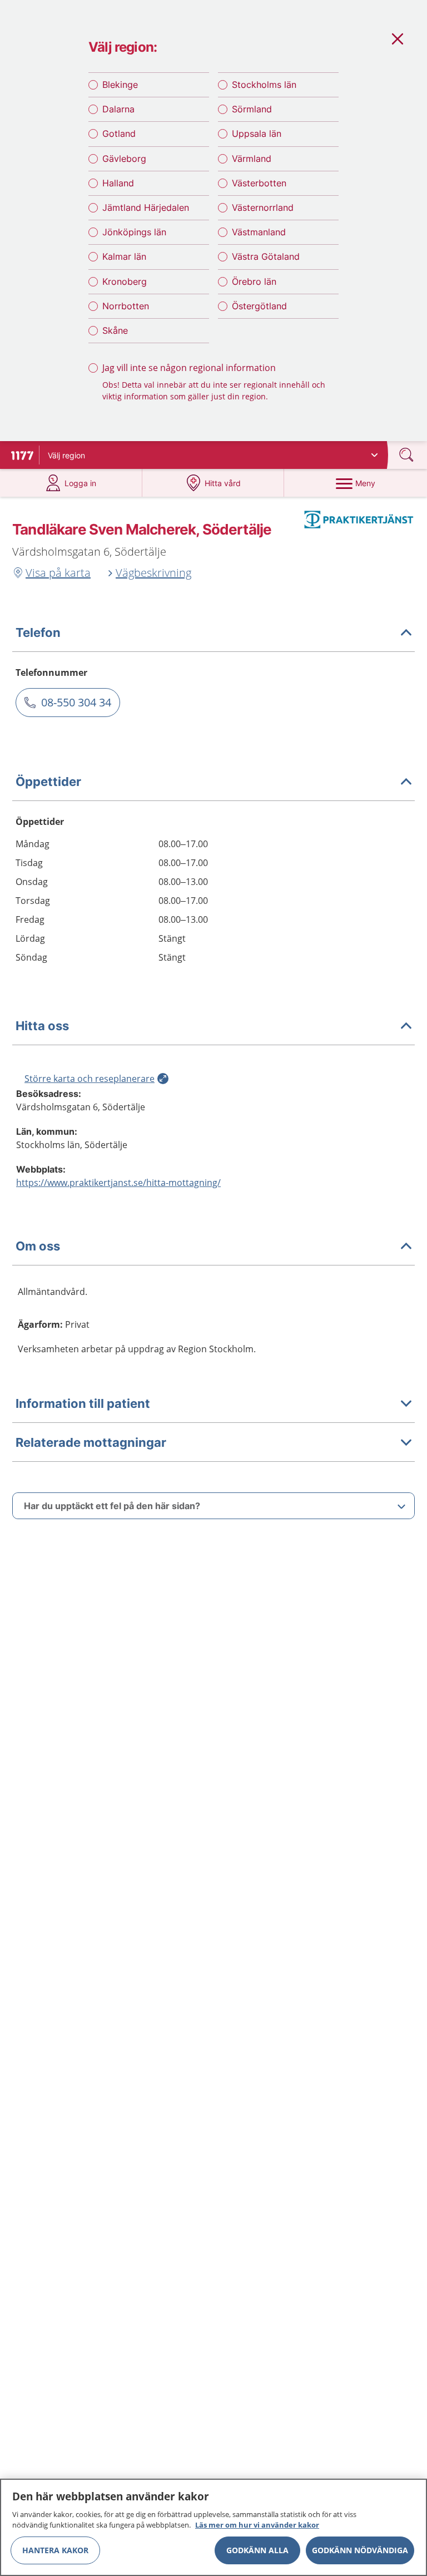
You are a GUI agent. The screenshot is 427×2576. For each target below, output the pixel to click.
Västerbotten (259, 183)
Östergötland (259, 306)
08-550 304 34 (76, 702)
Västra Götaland (266, 256)
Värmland (252, 159)
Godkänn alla (257, 2550)
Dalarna (118, 109)
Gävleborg (124, 159)
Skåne (115, 330)
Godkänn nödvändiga (360, 2550)
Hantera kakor (55, 2550)
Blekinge (120, 85)
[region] (213, 2527)
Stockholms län (264, 85)
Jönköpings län (134, 232)
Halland (118, 183)
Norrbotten (126, 306)
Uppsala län (257, 134)
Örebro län (254, 281)
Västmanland (259, 232)
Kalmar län (124, 256)
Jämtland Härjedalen (146, 207)
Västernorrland (263, 207)
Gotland (119, 134)
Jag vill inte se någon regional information (189, 368)
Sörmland (252, 109)
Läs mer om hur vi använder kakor (257, 2525)
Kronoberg (125, 281)
